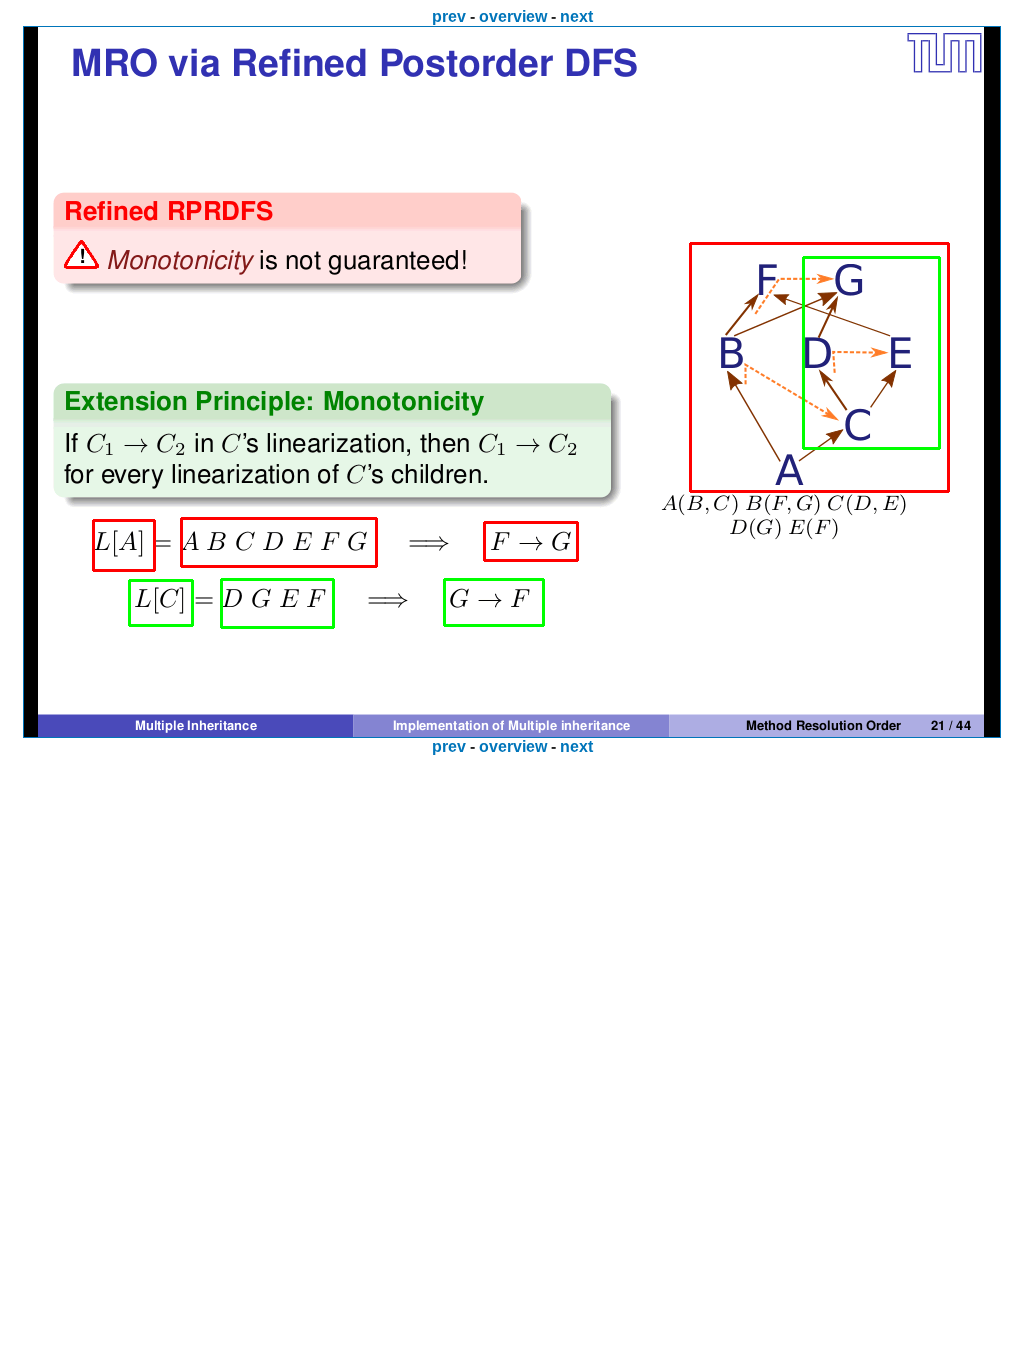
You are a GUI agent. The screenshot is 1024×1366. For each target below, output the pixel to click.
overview (513, 16)
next (576, 16)
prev (449, 16)
